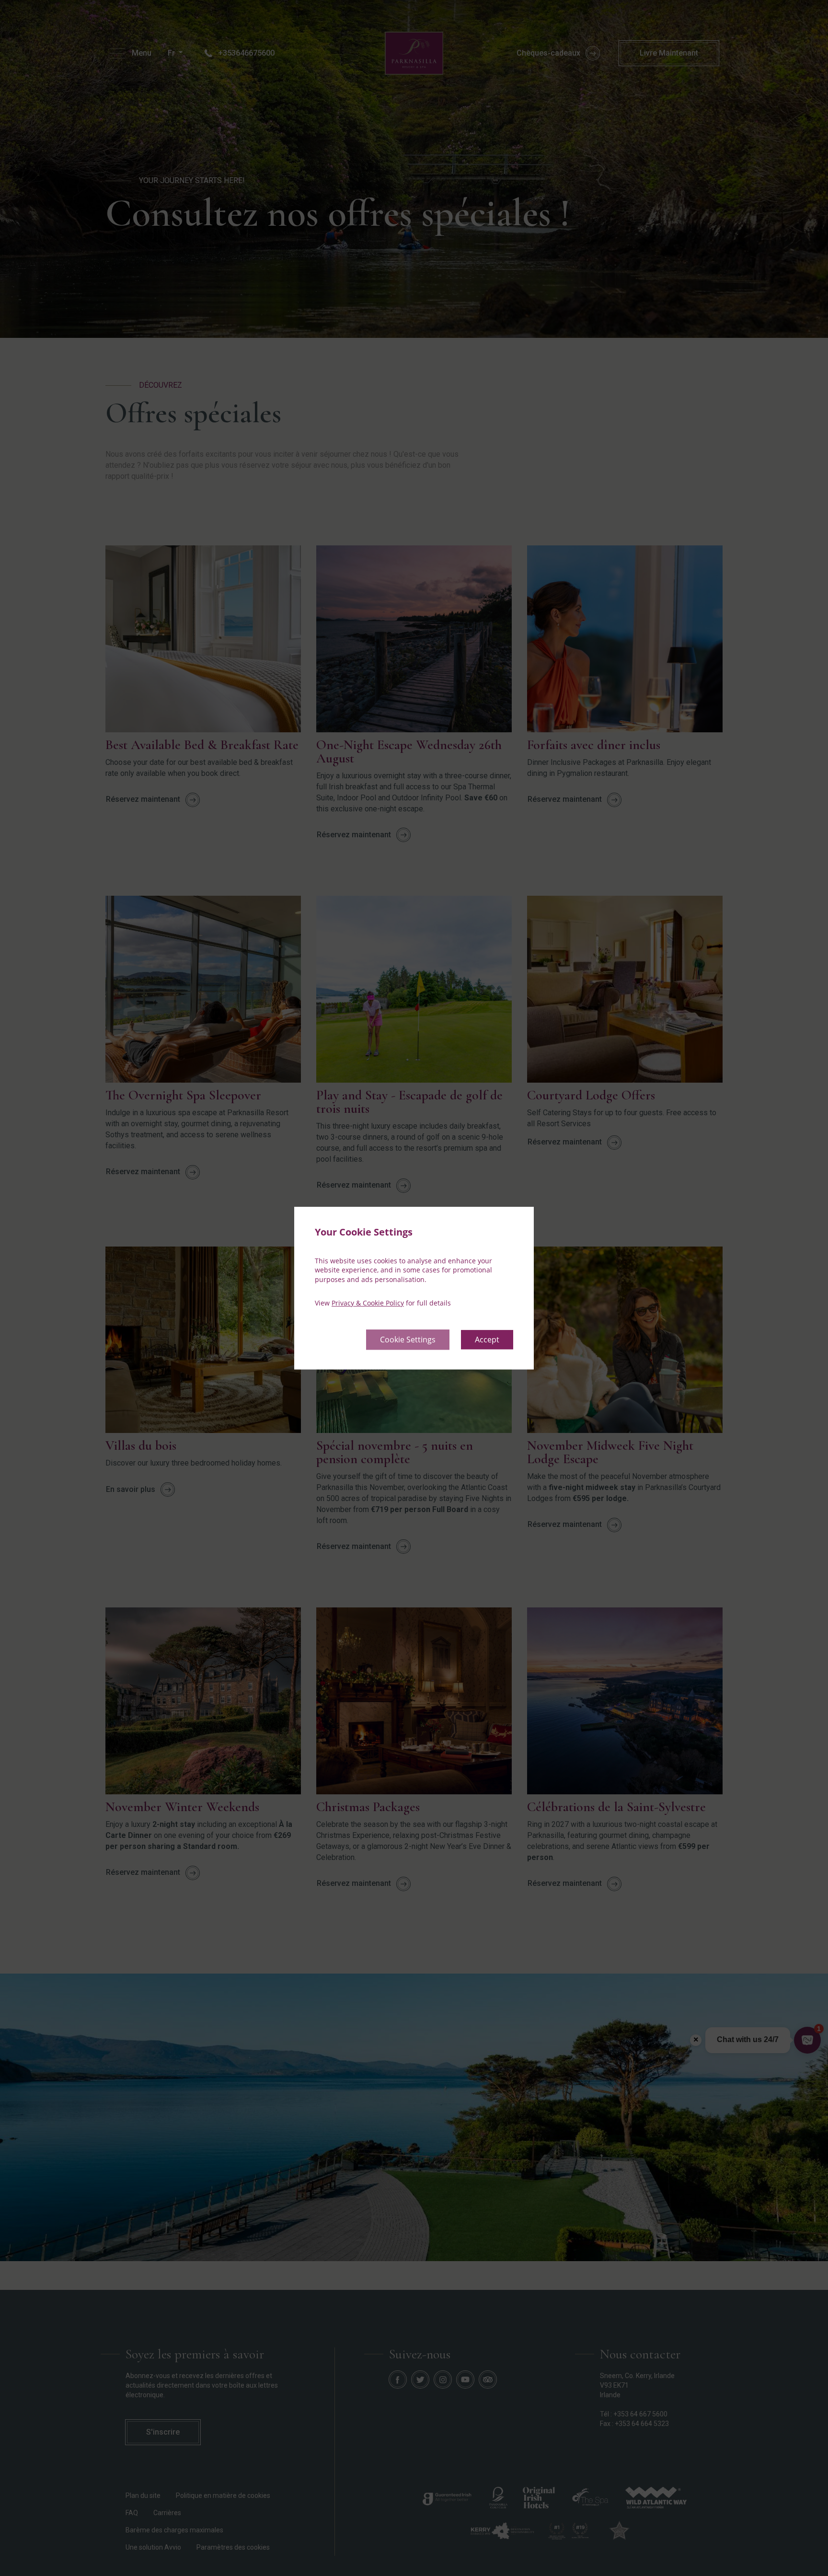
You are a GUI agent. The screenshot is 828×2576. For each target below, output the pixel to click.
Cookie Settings (408, 1340)
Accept (487, 1340)
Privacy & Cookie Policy (368, 1303)
